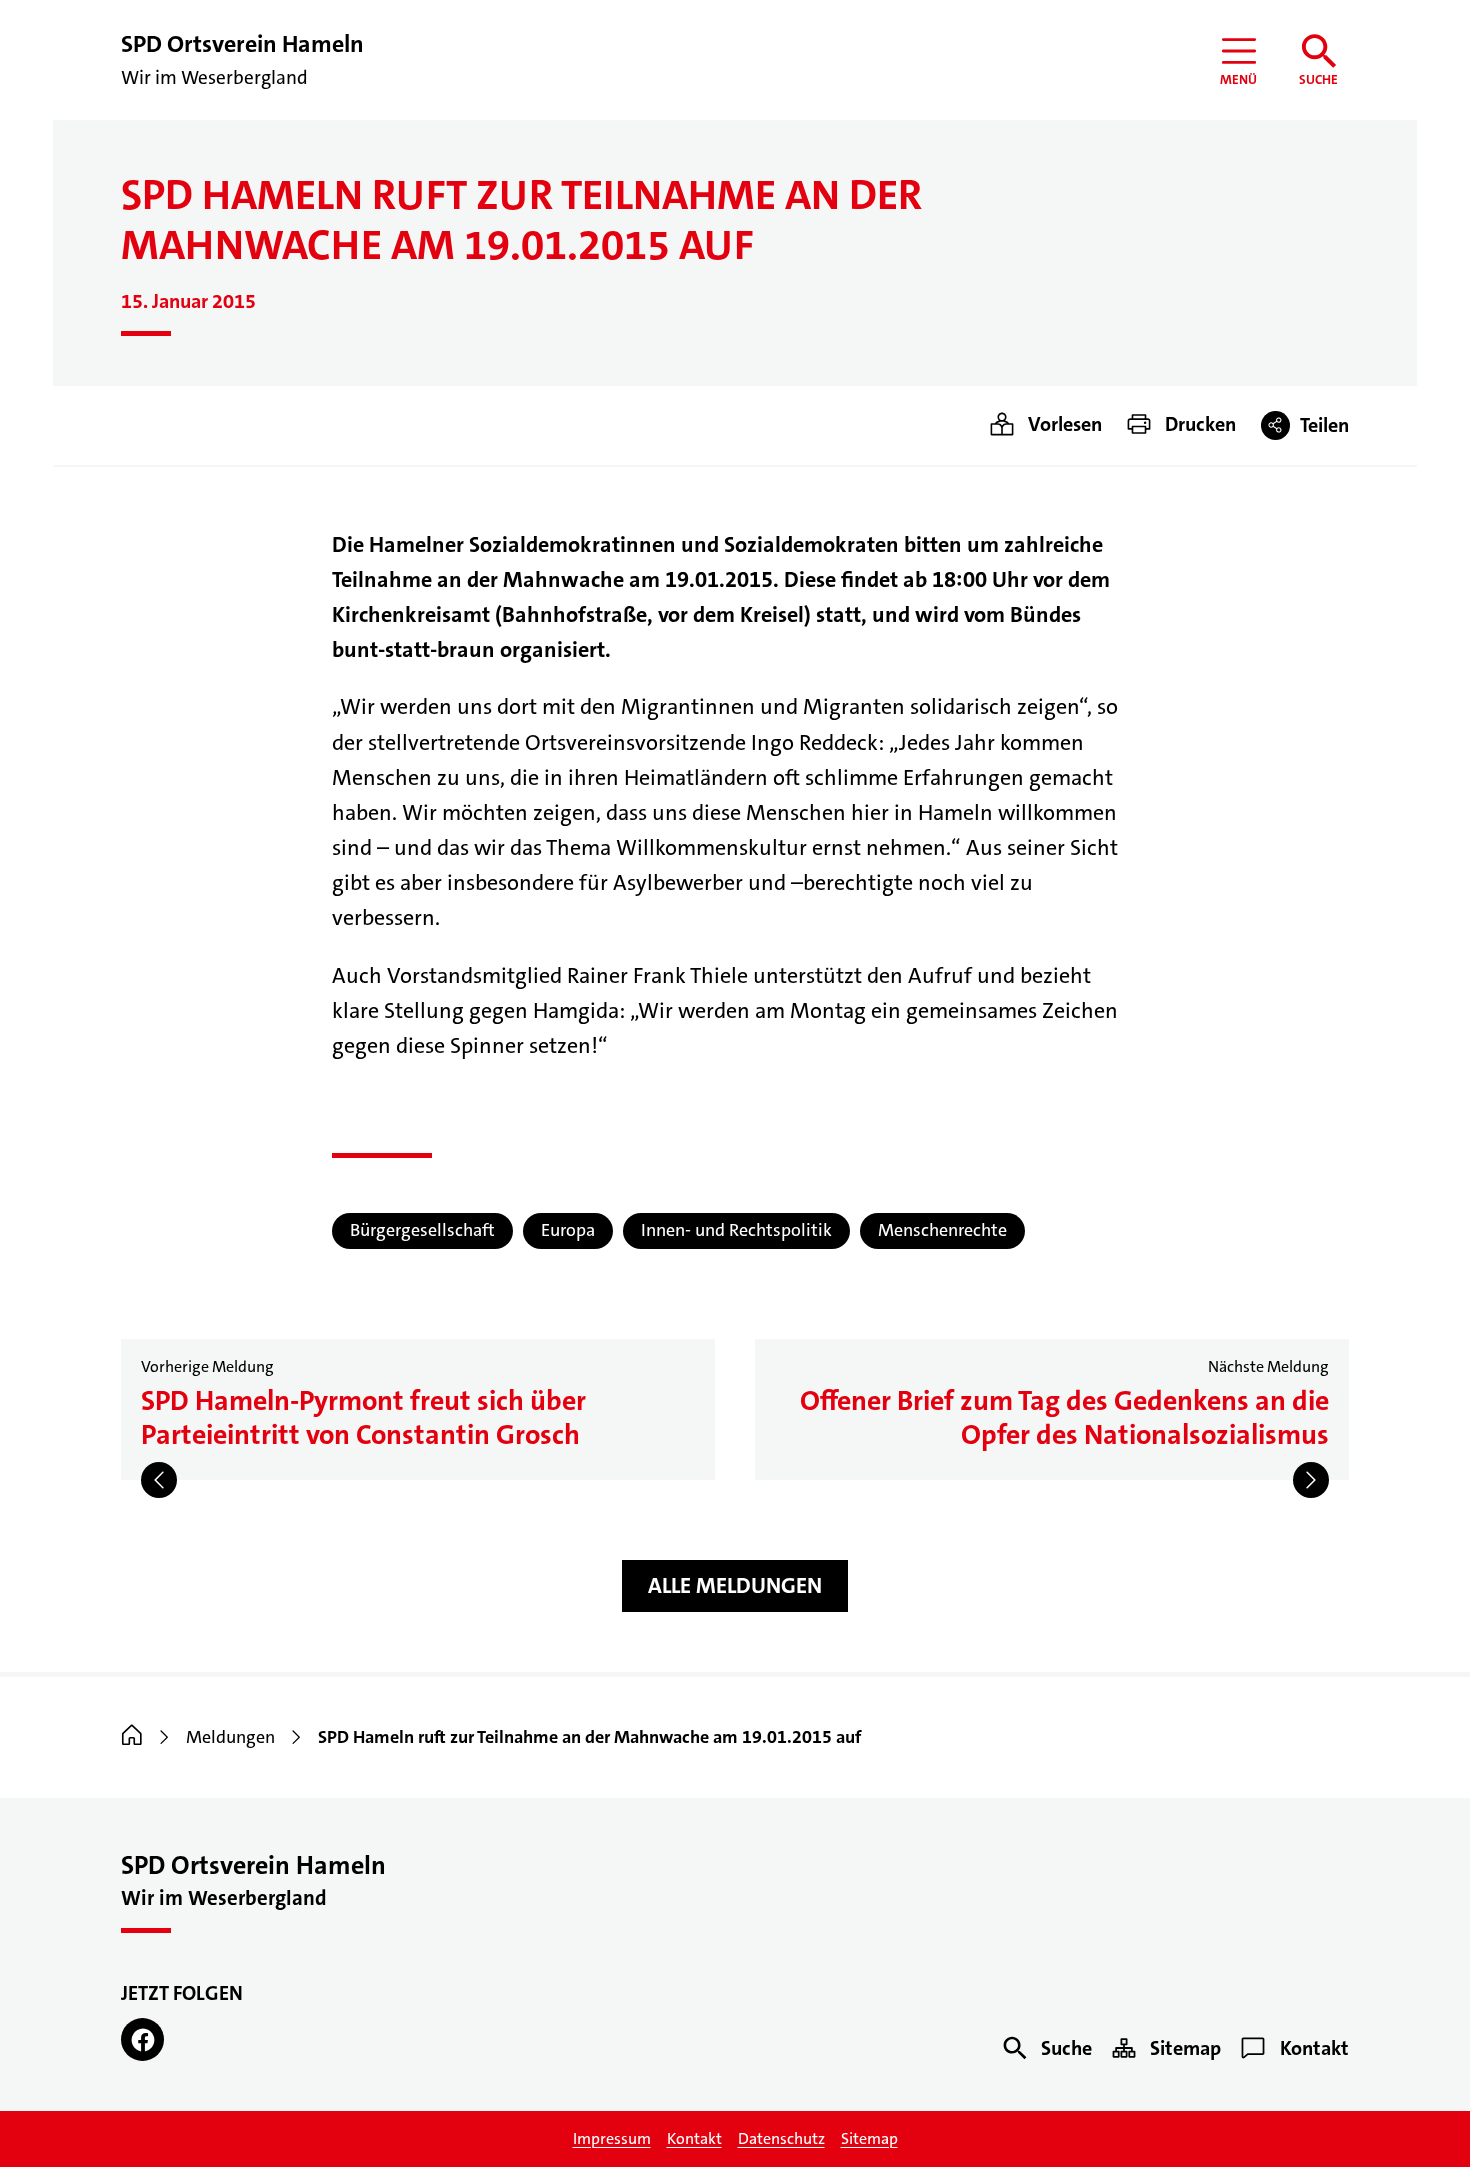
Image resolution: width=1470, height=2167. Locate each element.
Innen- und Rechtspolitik (736, 1230)
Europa (568, 1230)
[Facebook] (142, 2039)
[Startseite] (132, 1737)
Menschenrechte (942, 1230)
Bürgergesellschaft (422, 1230)
